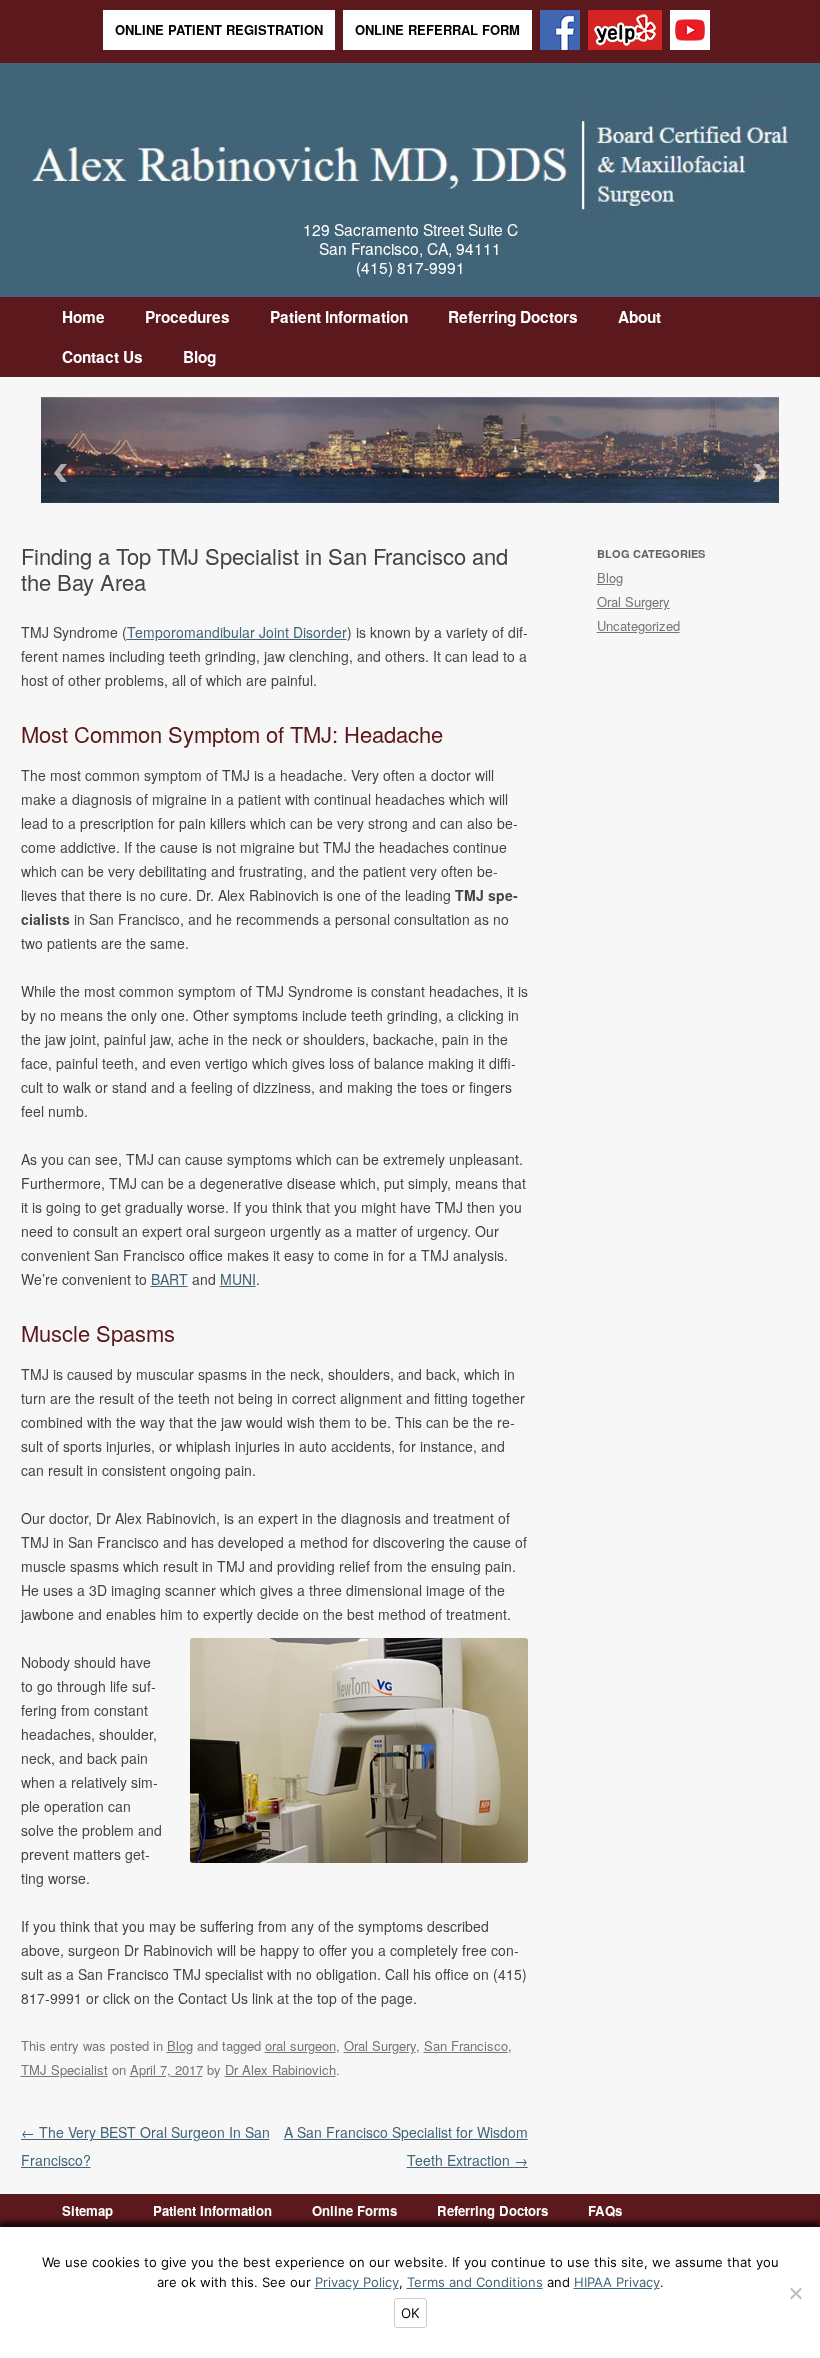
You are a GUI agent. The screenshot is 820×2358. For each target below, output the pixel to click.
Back (57, 472)
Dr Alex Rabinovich (280, 2069)
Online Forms (354, 2210)
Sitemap (87, 2210)
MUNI (238, 1279)
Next (763, 472)
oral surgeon (300, 2045)
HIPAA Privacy (617, 2282)
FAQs (605, 2210)
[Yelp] (625, 31)
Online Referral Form (437, 29)
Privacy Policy (357, 2282)
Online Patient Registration (219, 29)
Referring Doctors (513, 317)
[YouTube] (690, 31)
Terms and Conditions (475, 2282)
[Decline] (795, 2293)
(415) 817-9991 (410, 267)
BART (169, 1279)
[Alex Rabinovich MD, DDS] (410, 158)
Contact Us (102, 357)
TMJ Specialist (64, 2069)
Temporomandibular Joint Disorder (237, 632)
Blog (199, 357)
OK (410, 2313)
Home (83, 317)
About (639, 317)
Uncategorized (638, 625)
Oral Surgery (380, 2045)
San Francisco (466, 2045)
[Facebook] (560, 31)
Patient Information (339, 317)
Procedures (187, 317)
